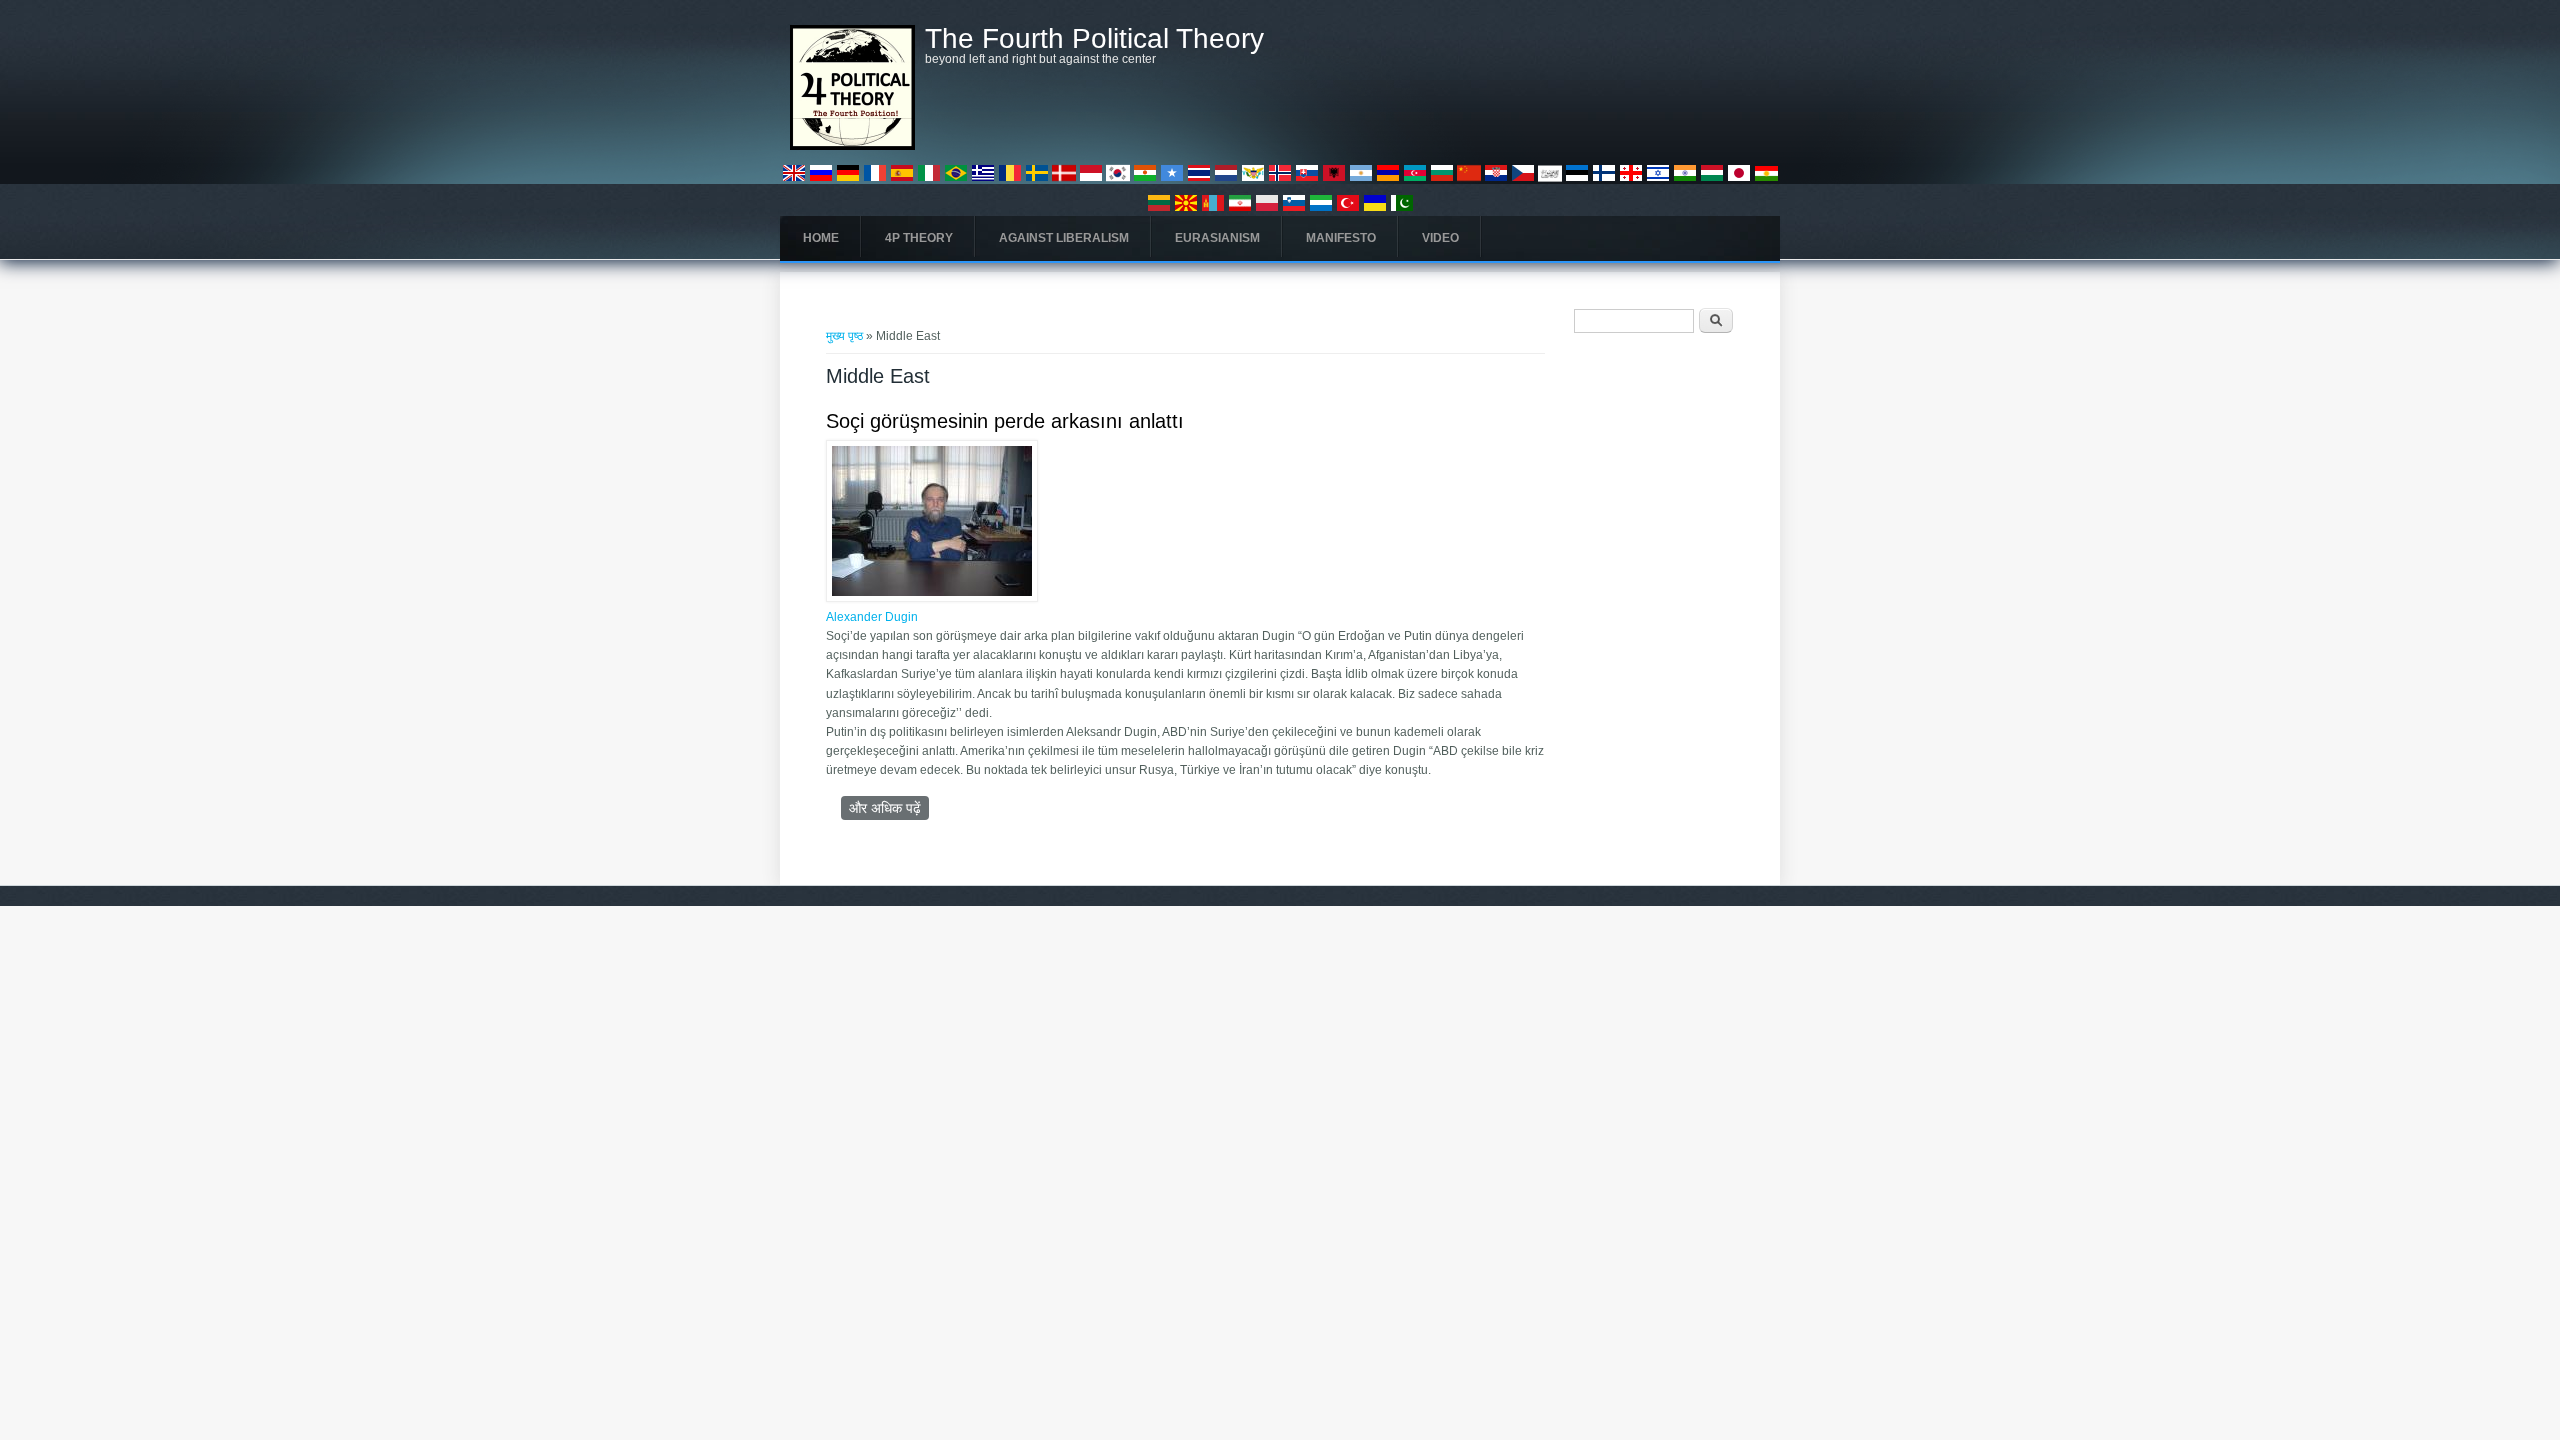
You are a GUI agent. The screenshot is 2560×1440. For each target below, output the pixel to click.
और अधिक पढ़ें (889, 808)
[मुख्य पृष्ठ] (852, 146)
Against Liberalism (1064, 238)
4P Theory (919, 238)
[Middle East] (794, 181)
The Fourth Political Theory (1094, 39)
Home (821, 238)
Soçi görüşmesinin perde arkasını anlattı (1005, 421)
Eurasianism (1217, 238)
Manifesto (1341, 238)
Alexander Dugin (872, 617)
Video (1440, 238)
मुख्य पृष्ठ (844, 336)
